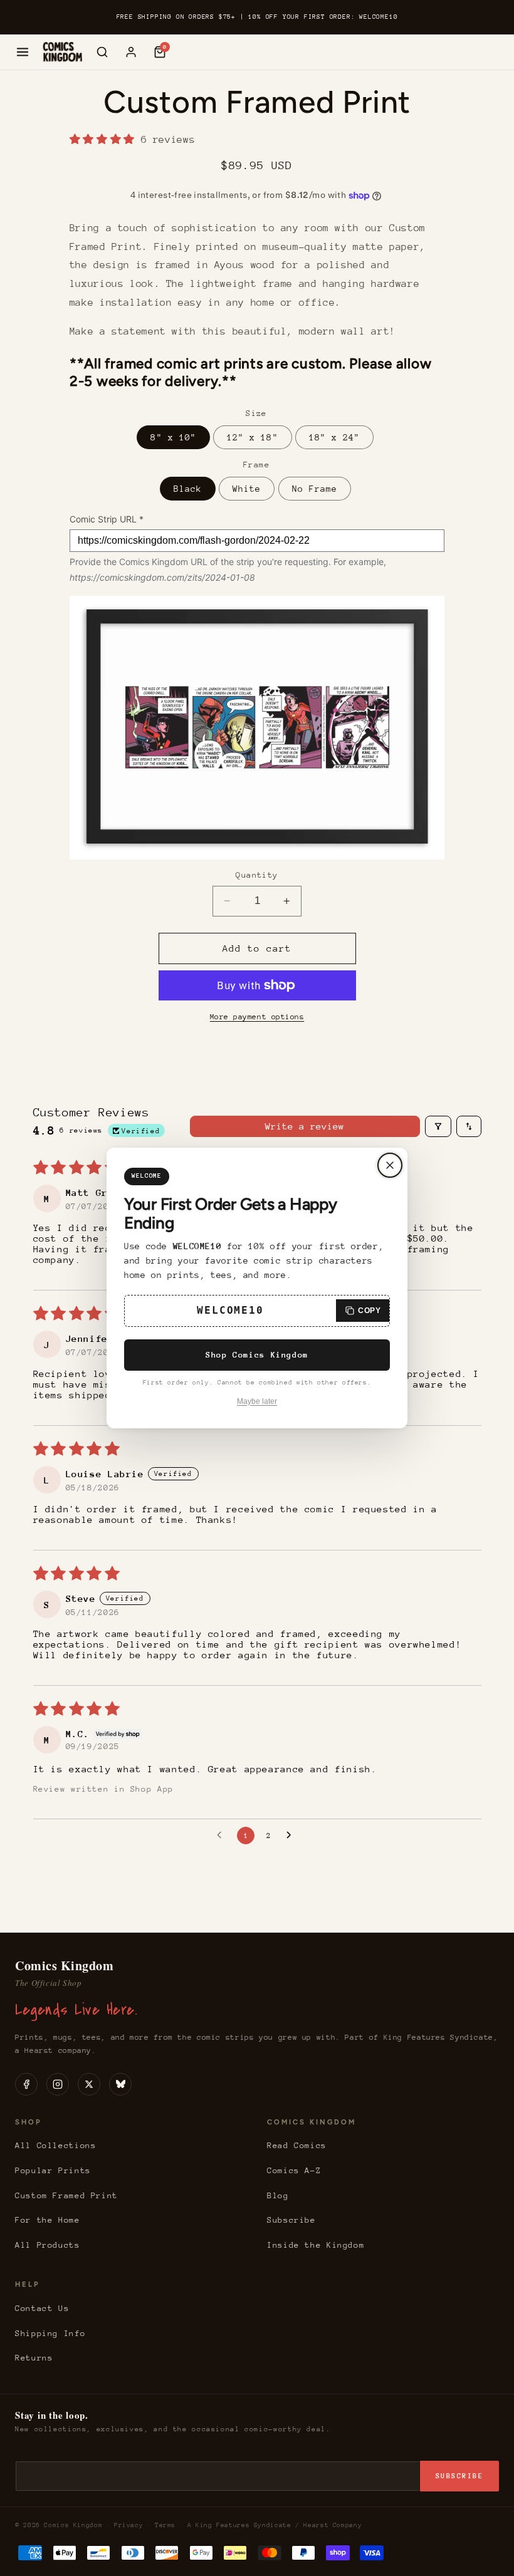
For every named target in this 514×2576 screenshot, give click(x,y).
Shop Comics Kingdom (257, 1355)
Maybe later (257, 1401)
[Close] (390, 1165)
